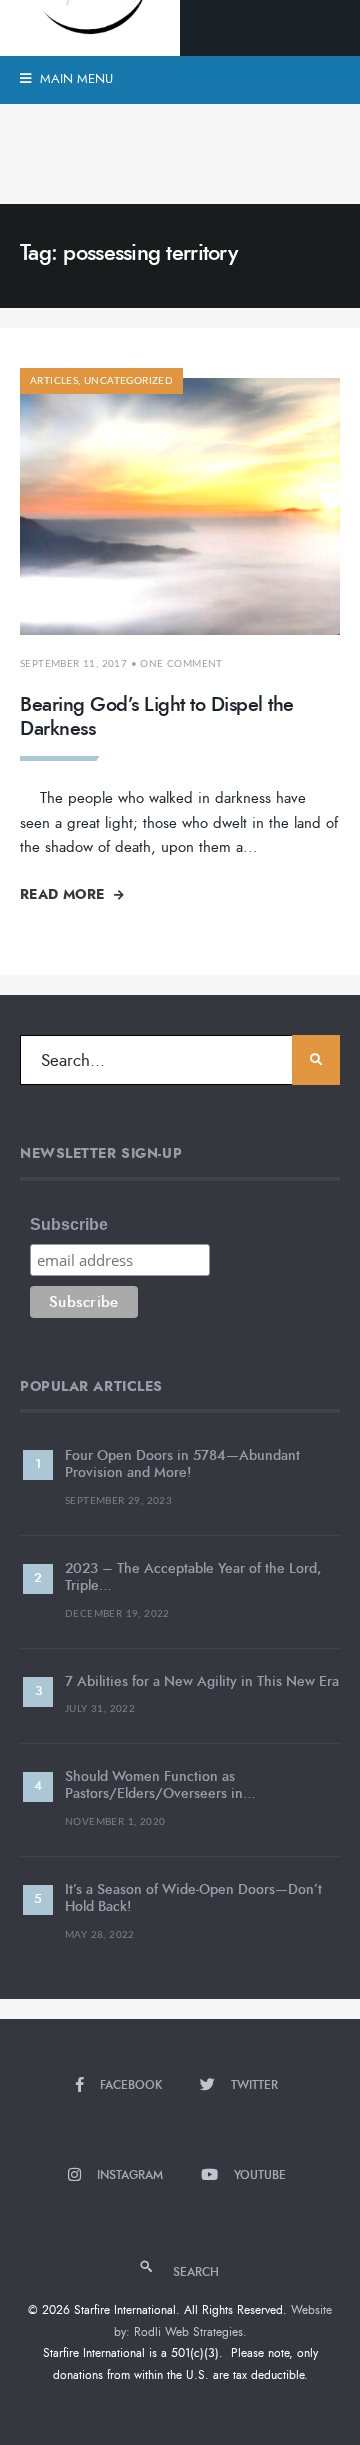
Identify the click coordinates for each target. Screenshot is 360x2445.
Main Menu (74, 79)
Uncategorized (128, 381)
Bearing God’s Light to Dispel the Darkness (157, 716)
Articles (54, 381)
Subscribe (69, 1224)
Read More (64, 894)
